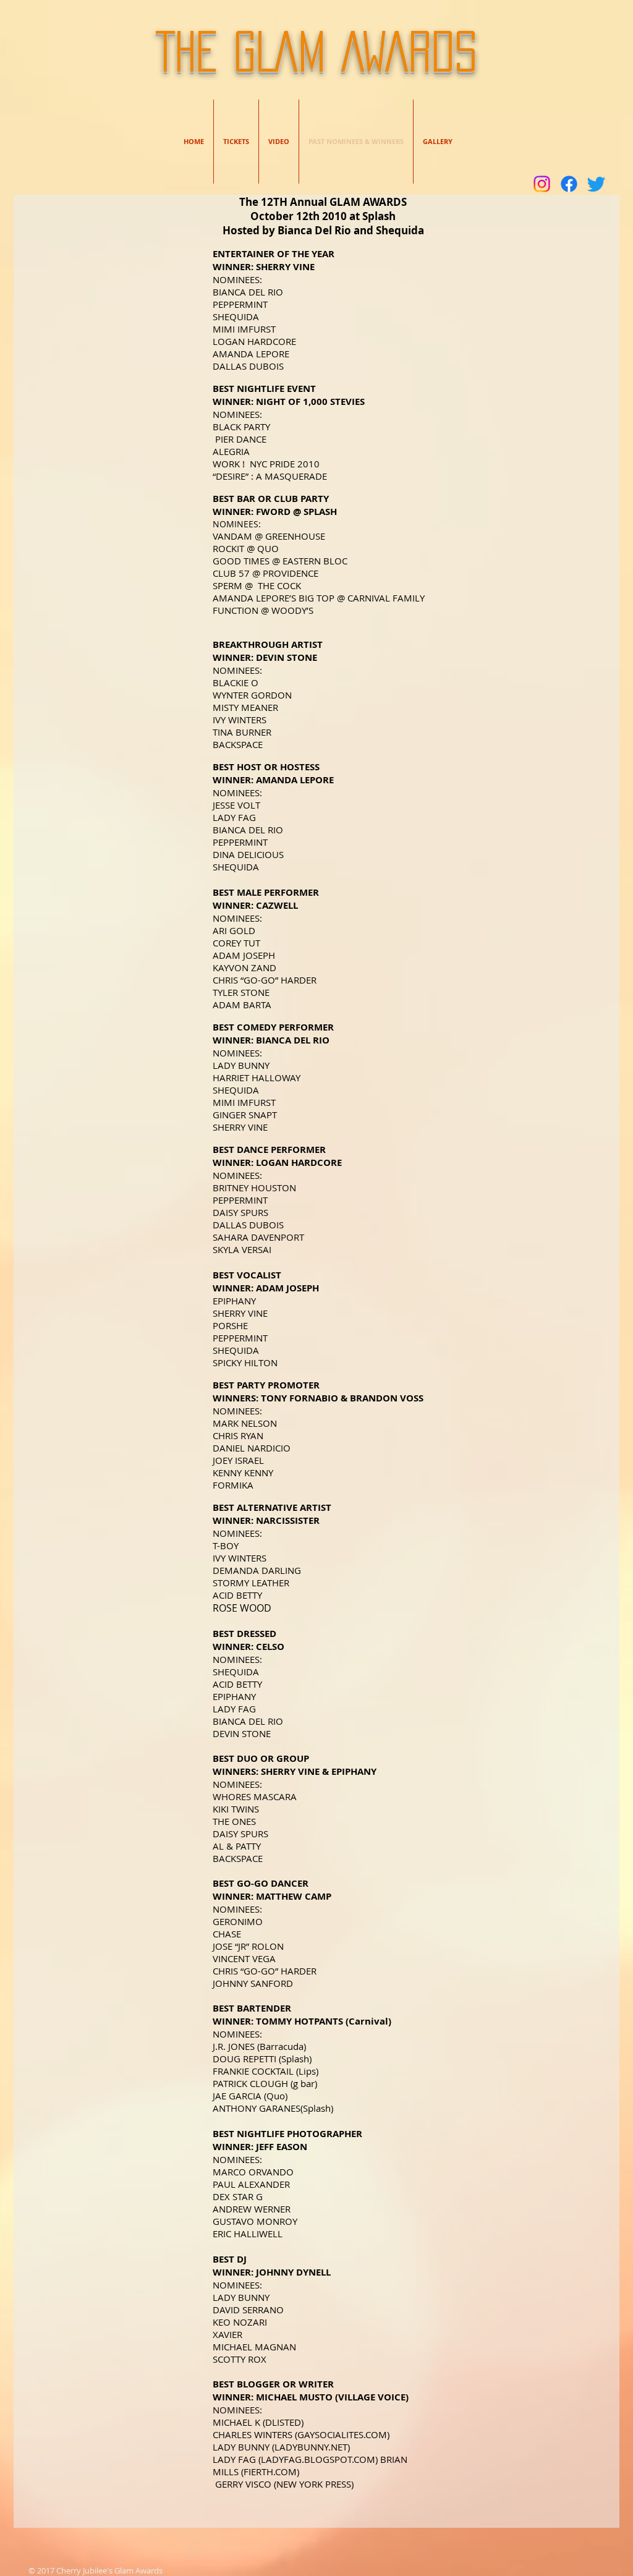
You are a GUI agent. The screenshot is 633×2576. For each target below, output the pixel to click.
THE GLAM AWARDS (316, 51)
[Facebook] (569, 184)
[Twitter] (596, 184)
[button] (438, 142)
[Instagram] (542, 184)
